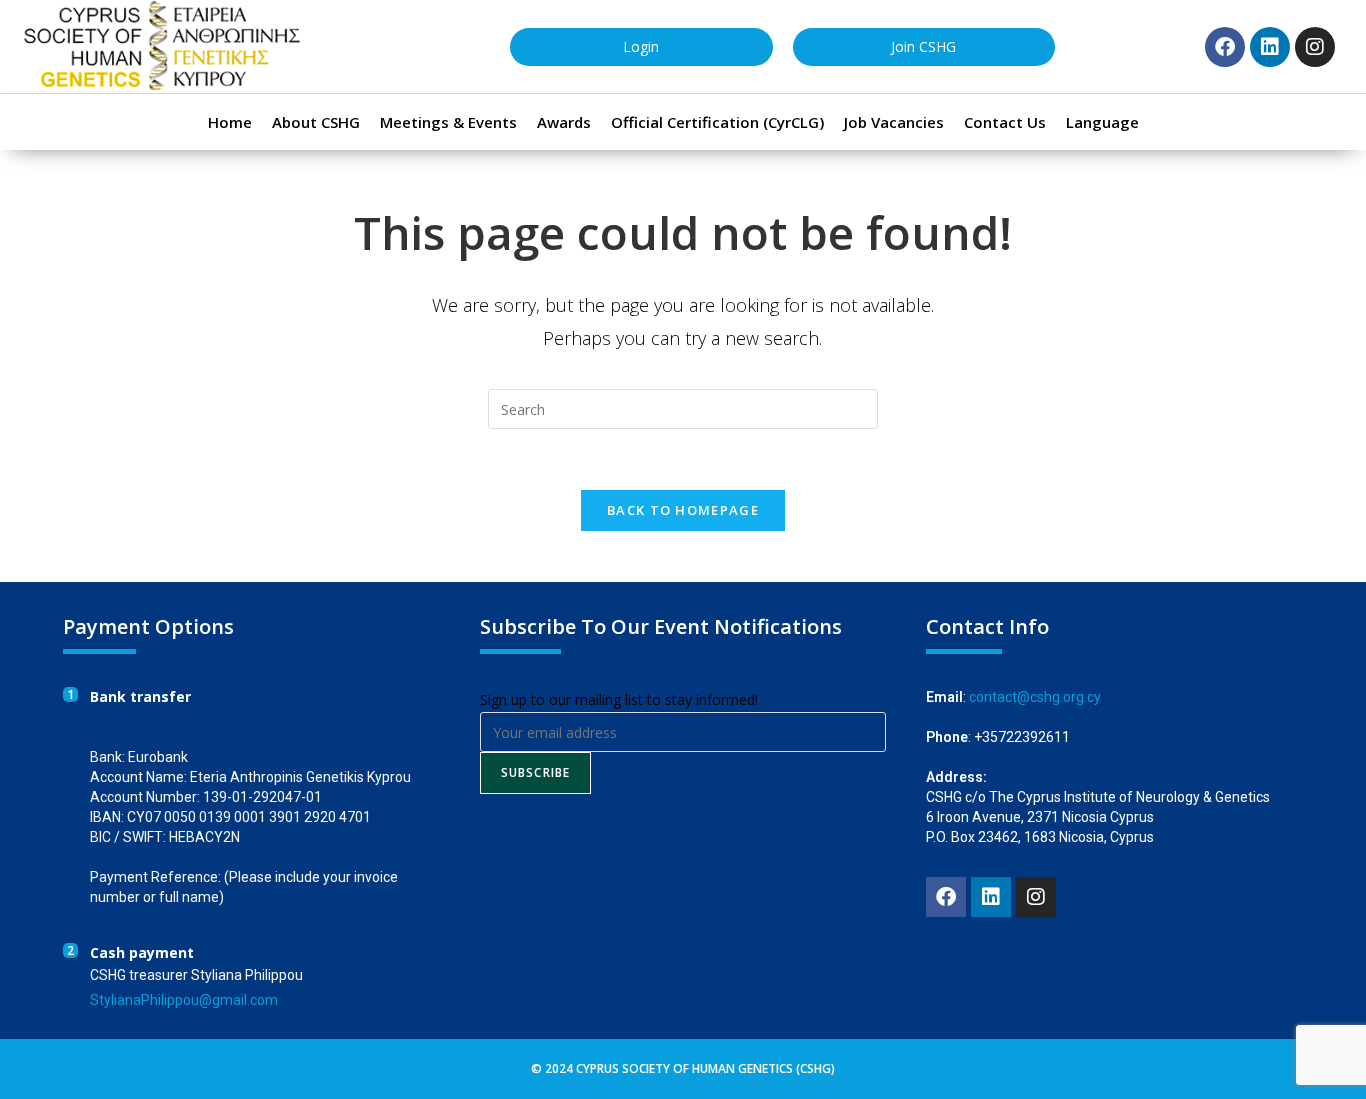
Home (230, 122)
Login (641, 46)
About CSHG (316, 122)
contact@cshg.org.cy (1035, 697)
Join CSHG (923, 46)
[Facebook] (1225, 47)
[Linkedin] (1270, 47)
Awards (564, 122)
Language (1102, 122)
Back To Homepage (683, 510)
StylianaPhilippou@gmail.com (184, 1000)
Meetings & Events (448, 122)
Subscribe (536, 772)
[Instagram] (1315, 47)
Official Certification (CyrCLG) (717, 122)
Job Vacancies (894, 122)
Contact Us (1005, 122)
